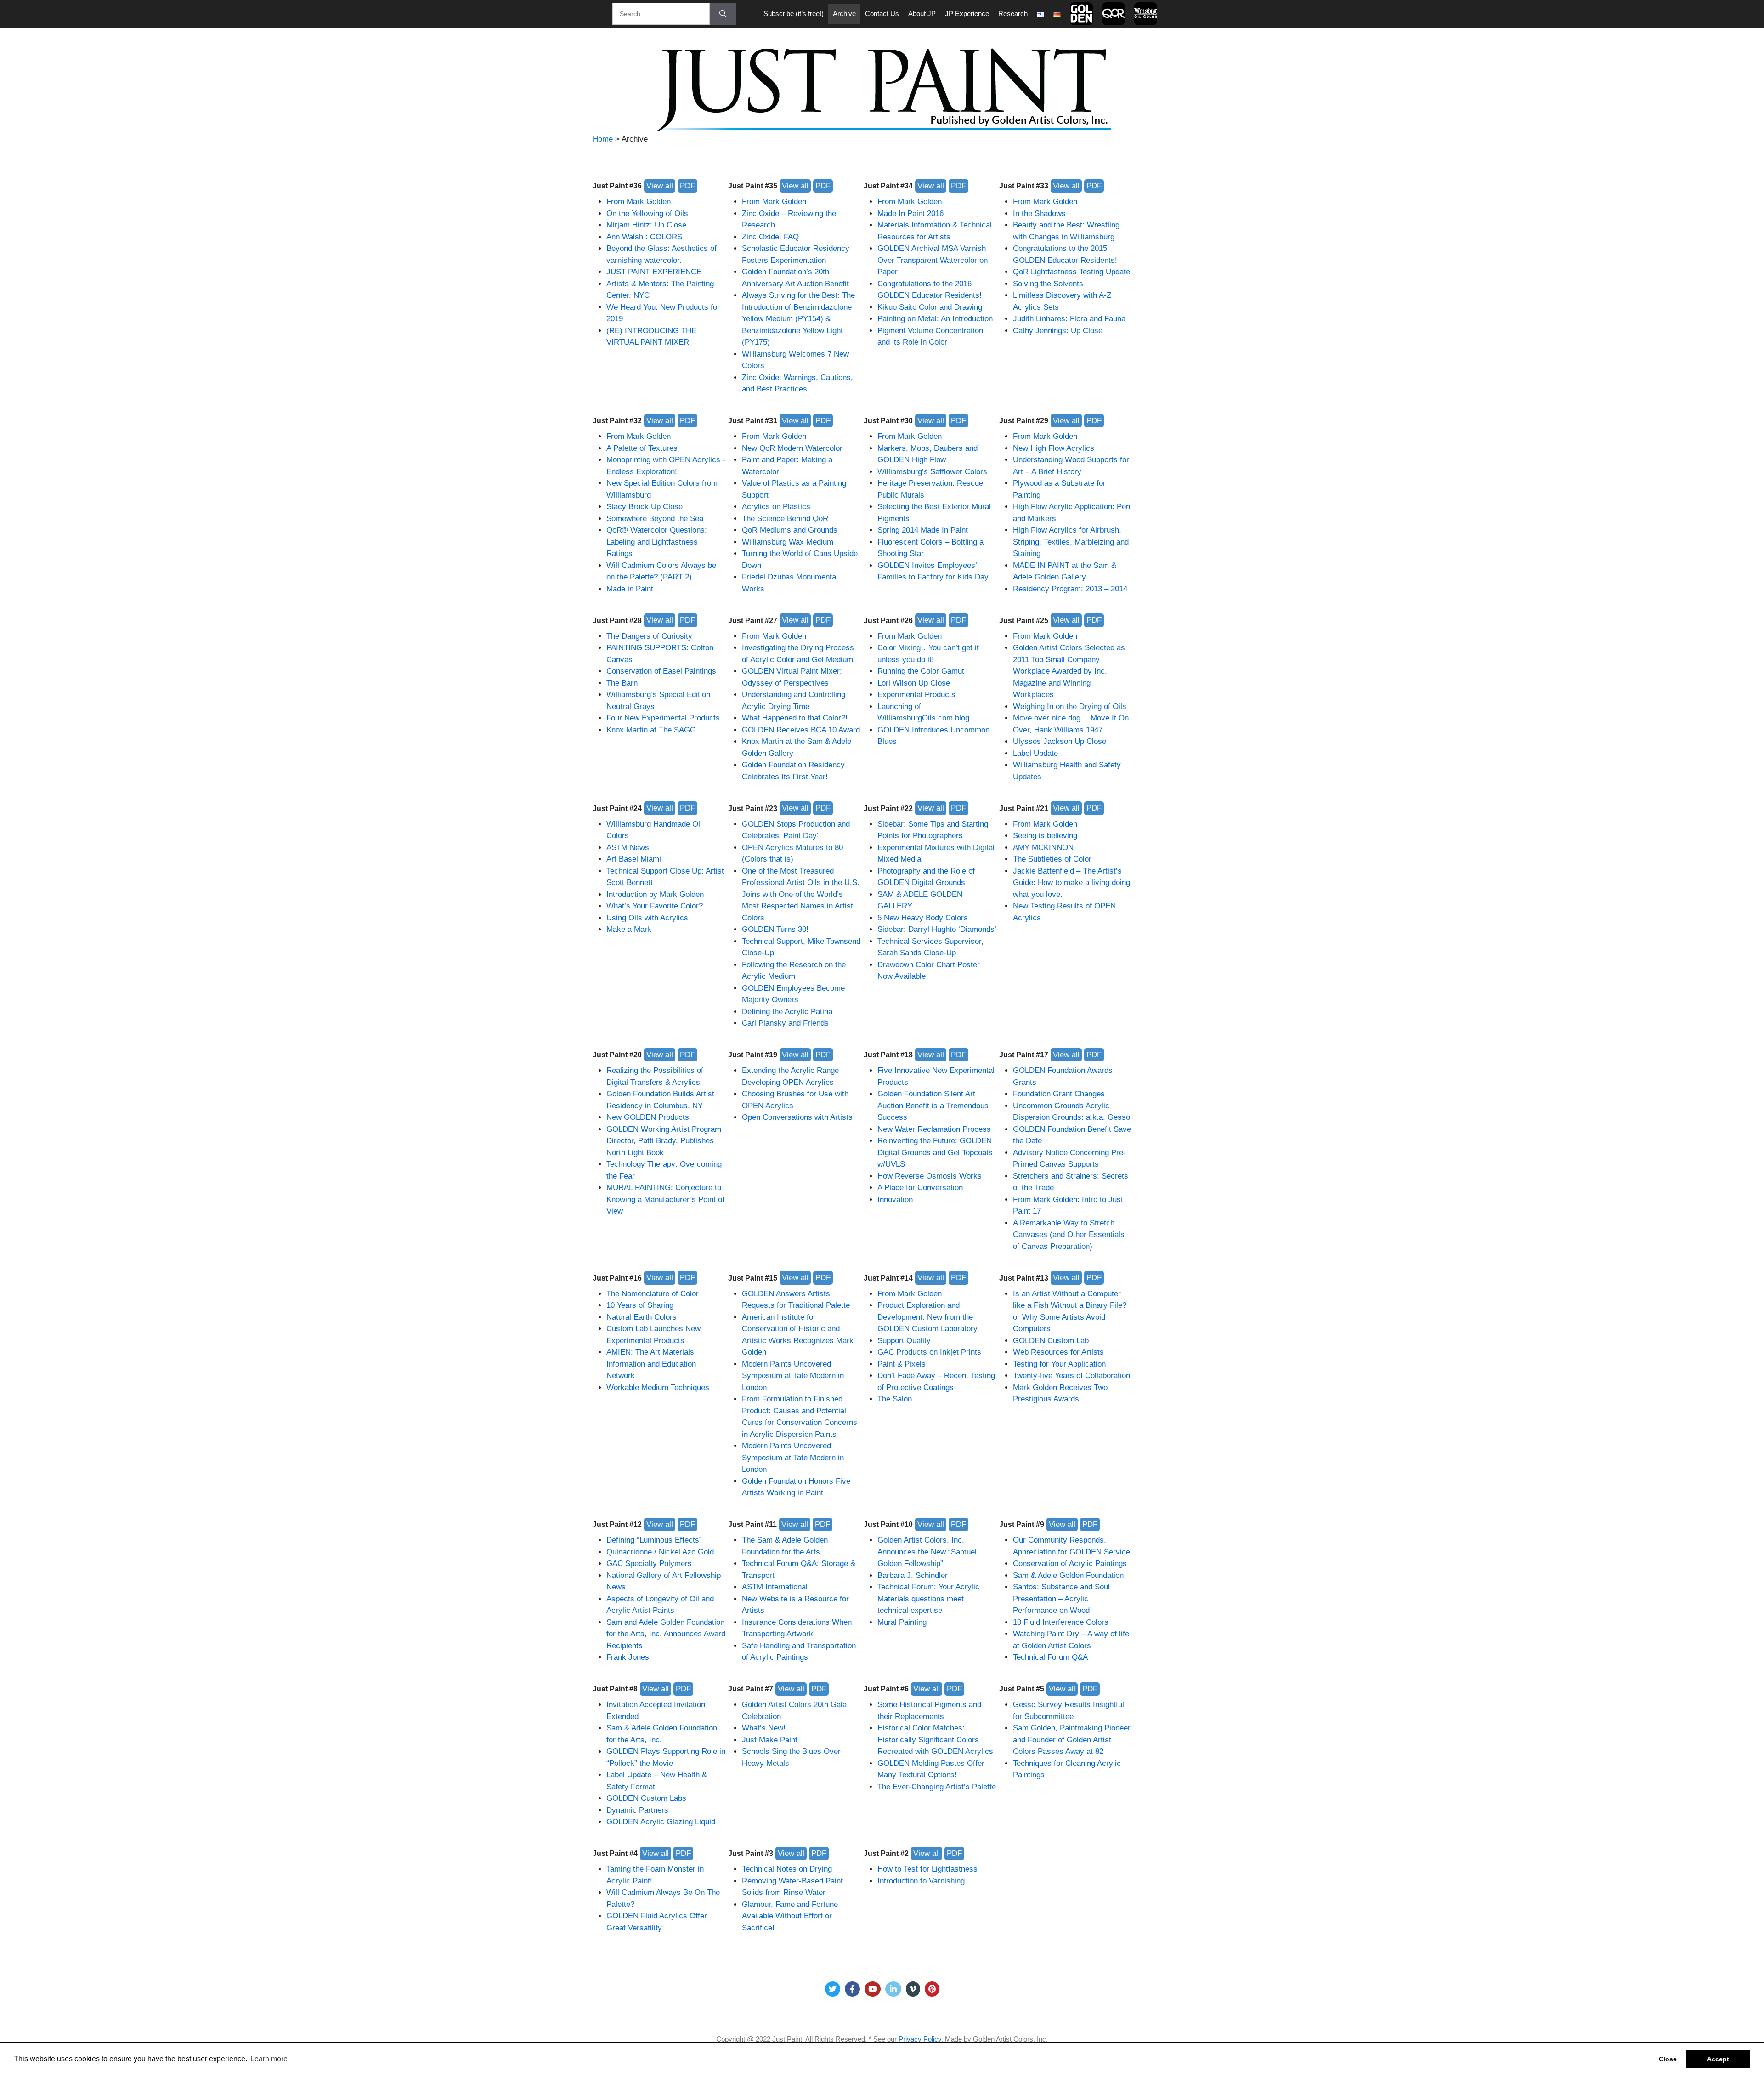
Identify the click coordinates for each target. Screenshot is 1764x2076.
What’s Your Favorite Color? (655, 906)
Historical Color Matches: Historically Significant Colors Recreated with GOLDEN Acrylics (935, 1740)
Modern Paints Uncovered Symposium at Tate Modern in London (793, 1376)
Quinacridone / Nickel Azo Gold (660, 1552)
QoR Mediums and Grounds (790, 530)
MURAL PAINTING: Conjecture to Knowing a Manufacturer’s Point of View (665, 1199)
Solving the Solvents (1048, 284)
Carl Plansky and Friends (785, 1023)
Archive (844, 14)
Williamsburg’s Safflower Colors (932, 472)
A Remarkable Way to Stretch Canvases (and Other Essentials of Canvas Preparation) (1069, 1235)
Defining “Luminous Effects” (654, 1540)
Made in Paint (630, 589)
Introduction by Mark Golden (655, 894)
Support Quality (904, 1341)
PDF (687, 186)
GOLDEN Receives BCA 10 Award (801, 730)
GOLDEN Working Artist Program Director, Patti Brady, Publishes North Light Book (664, 1141)
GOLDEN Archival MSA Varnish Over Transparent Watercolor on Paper (933, 260)
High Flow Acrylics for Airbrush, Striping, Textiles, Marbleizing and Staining (1071, 542)
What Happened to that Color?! (795, 718)
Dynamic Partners (637, 1810)
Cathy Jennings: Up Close (1058, 331)
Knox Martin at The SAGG (651, 730)
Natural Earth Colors (642, 1317)
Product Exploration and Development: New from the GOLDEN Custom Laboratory (927, 1317)
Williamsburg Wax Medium (788, 542)
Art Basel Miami (634, 859)
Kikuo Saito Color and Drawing (930, 307)
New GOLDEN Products (648, 1117)
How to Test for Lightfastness (927, 1869)
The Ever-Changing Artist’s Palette (937, 1787)
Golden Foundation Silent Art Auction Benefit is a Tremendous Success (933, 1106)
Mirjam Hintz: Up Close (646, 225)
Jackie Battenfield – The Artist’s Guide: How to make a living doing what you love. (1071, 883)
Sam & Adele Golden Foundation (1068, 1575)
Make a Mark (629, 929)
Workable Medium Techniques (658, 1387)
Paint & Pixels (902, 1364)
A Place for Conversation (920, 1188)
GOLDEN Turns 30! (775, 929)
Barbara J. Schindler (913, 1575)
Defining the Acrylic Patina (787, 1012)
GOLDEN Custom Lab (1051, 1341)
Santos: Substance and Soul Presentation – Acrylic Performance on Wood (1061, 1599)
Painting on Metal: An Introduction (935, 319)
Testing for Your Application (1059, 1364)
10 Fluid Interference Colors (1061, 1622)
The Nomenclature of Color (653, 1294)
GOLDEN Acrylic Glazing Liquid (661, 1822)
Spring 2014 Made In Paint (923, 530)
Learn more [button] (269, 2059)
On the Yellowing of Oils (647, 213)
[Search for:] (661, 14)
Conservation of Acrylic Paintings (1070, 1563)
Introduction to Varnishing (921, 1881)
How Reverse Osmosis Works (930, 1176)
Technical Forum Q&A (1050, 1657)
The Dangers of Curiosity (649, 636)
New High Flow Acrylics (1054, 448)
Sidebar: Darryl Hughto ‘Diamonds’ (937, 929)
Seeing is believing (1045, 836)
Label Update (1035, 753)
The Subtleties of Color (1052, 859)
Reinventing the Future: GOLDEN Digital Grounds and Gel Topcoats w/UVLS (935, 1152)
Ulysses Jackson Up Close (1060, 741)
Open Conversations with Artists (797, 1117)
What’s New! (764, 1728)
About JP (922, 14)
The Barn (622, 683)
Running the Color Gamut (921, 671)
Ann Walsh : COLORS (644, 237)
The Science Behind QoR (785, 519)
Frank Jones (628, 1657)
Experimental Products (916, 695)
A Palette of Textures (642, 448)
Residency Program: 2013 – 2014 (1070, 589)
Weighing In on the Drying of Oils (1070, 706)
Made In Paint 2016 (910, 213)
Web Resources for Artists (1058, 1352)
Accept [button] (1718, 2059)
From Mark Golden (639, 201)
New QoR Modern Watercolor (792, 448)
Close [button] (1668, 2059)
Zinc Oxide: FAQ (770, 237)
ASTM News (628, 848)
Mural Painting (902, 1622)
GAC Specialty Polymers (649, 1563)
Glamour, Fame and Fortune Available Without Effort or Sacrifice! (790, 1916)
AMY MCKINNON (1043, 848)
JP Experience (967, 14)
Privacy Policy (920, 2039)
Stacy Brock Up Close (645, 507)
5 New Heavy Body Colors (923, 918)
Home (603, 139)
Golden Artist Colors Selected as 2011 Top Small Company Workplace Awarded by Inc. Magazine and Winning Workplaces (1069, 671)
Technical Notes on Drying (787, 1869)
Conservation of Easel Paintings (661, 671)
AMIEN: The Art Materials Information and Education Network (651, 1364)
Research (1013, 14)
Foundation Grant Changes (1059, 1094)
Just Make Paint (770, 1740)
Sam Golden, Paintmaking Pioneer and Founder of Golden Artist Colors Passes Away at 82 (1072, 1740)
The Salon (895, 1399)
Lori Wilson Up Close (914, 683)
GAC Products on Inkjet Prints (929, 1352)
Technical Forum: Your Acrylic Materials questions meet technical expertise (928, 1599)
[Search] (723, 14)
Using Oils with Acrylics (647, 918)
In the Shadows (1039, 213)
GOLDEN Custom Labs (646, 1798)
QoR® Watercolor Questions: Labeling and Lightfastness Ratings (657, 542)
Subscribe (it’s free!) (794, 14)
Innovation (895, 1200)
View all (660, 186)
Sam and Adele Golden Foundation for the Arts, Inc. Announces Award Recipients (666, 1634)
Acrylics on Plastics (776, 507)
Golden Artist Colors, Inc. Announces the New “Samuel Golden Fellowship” (927, 1552)
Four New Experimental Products (663, 718)
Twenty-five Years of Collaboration (1071, 1375)
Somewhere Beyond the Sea (655, 519)
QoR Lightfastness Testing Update (1071, 272)
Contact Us (882, 14)
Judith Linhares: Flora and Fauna (1069, 319)
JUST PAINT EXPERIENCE (654, 272)
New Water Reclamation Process (934, 1129)
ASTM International (775, 1587)
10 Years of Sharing (640, 1305)
